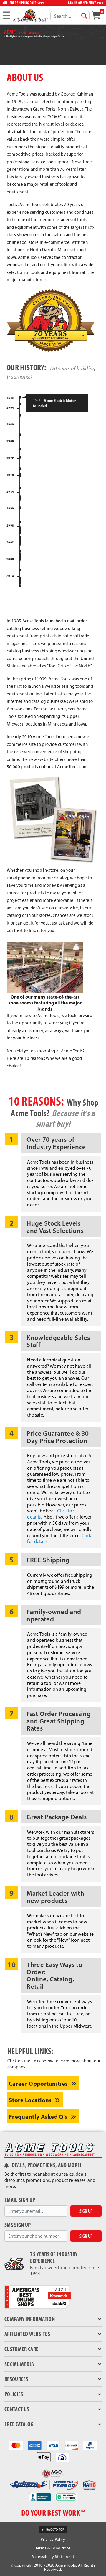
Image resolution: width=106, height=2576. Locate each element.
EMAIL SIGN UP (20, 2200)
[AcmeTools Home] (30, 15)
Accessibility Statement (53, 2557)
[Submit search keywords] (84, 16)
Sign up (86, 2211)
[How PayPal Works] (90, 2445)
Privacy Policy (53, 2540)
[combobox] (70, 16)
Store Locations (31, 2100)
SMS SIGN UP (18, 2225)
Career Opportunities (39, 2084)
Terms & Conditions (53, 2548)
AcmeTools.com (72, 767)
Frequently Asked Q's (39, 2117)
